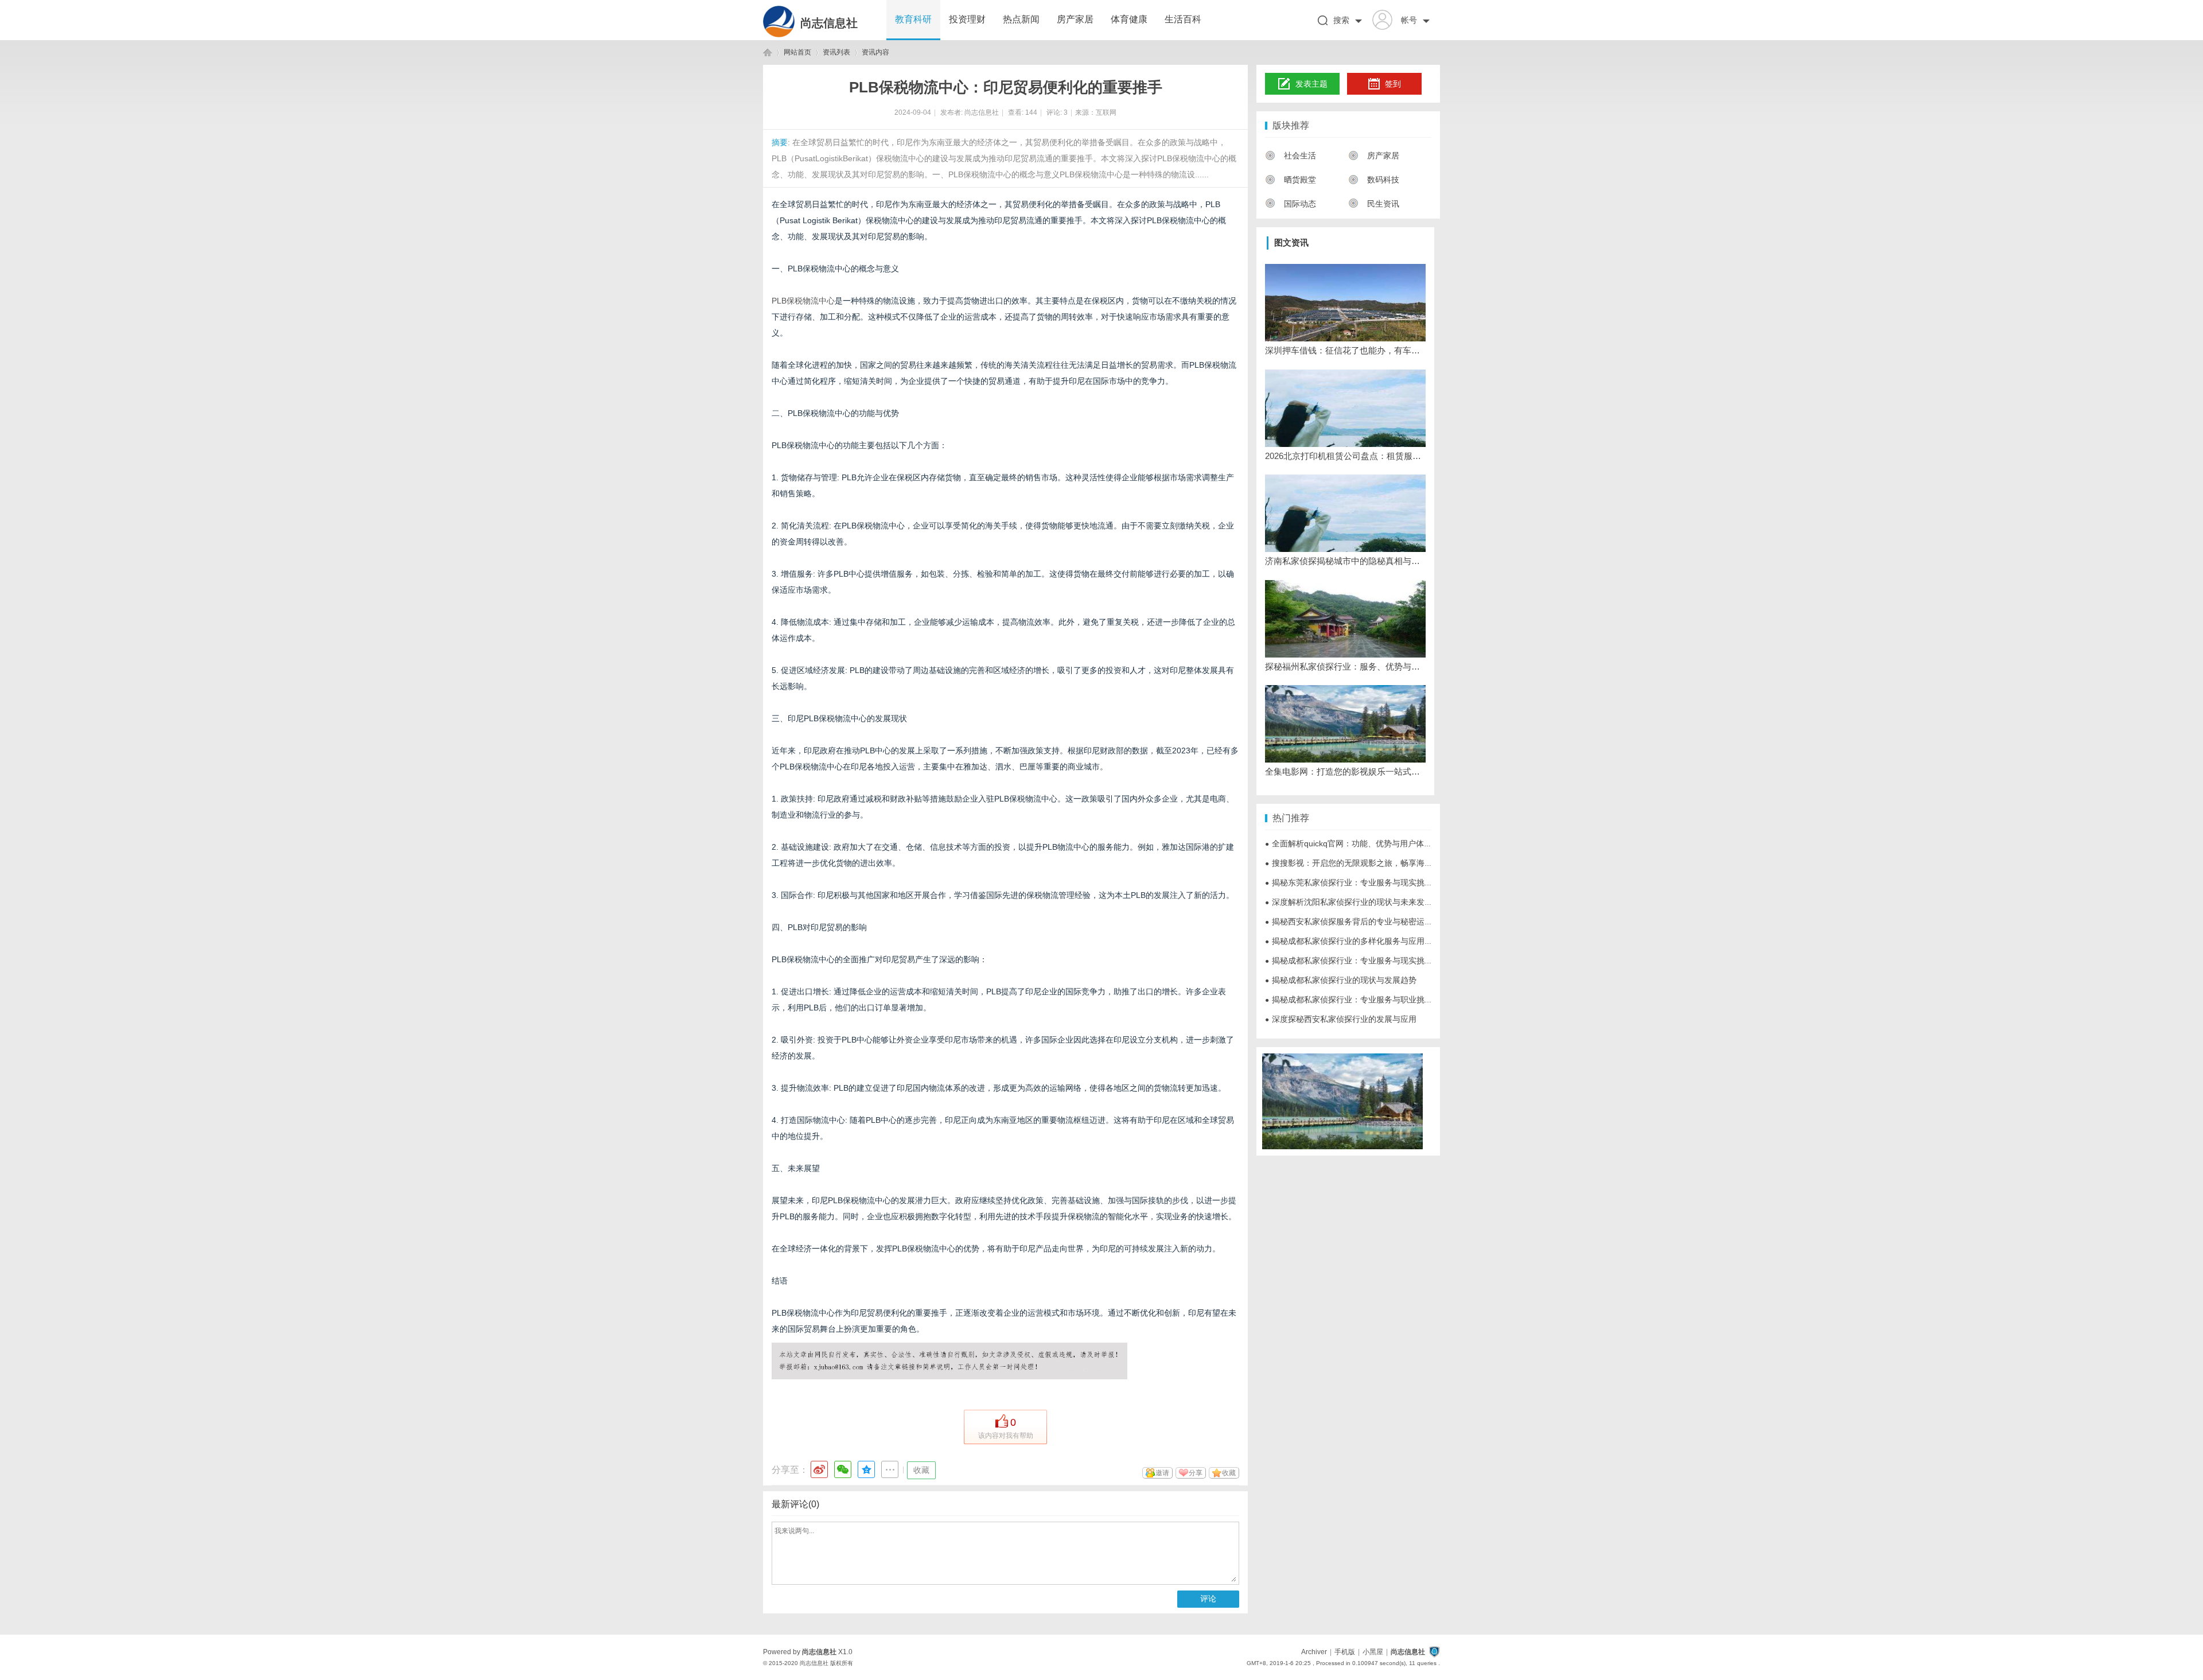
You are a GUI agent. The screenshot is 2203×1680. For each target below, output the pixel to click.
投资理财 (967, 19)
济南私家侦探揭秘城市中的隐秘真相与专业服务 (1345, 561)
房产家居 (1075, 19)
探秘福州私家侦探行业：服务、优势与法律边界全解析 (1345, 666)
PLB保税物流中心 (803, 301)
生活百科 (1183, 19)
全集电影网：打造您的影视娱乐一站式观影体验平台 (1345, 771)
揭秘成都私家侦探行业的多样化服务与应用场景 (1353, 941)
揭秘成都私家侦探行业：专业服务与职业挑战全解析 (1361, 1000)
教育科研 (913, 19)
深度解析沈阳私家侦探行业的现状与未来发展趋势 (1357, 902)
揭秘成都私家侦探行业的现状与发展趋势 (1341, 980)
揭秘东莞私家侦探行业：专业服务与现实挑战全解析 (1361, 882)
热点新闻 (1021, 19)
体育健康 (1129, 19)
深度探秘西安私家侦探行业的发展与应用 (1341, 1019)
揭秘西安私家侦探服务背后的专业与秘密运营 (1349, 921)
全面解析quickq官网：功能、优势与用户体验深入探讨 (1365, 843)
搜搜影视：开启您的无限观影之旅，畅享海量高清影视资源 (1373, 863)
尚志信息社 (829, 23)
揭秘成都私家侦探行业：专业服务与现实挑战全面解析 (1365, 960)
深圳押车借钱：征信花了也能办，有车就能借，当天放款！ (1345, 350)
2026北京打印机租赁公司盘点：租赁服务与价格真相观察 (1345, 456)
